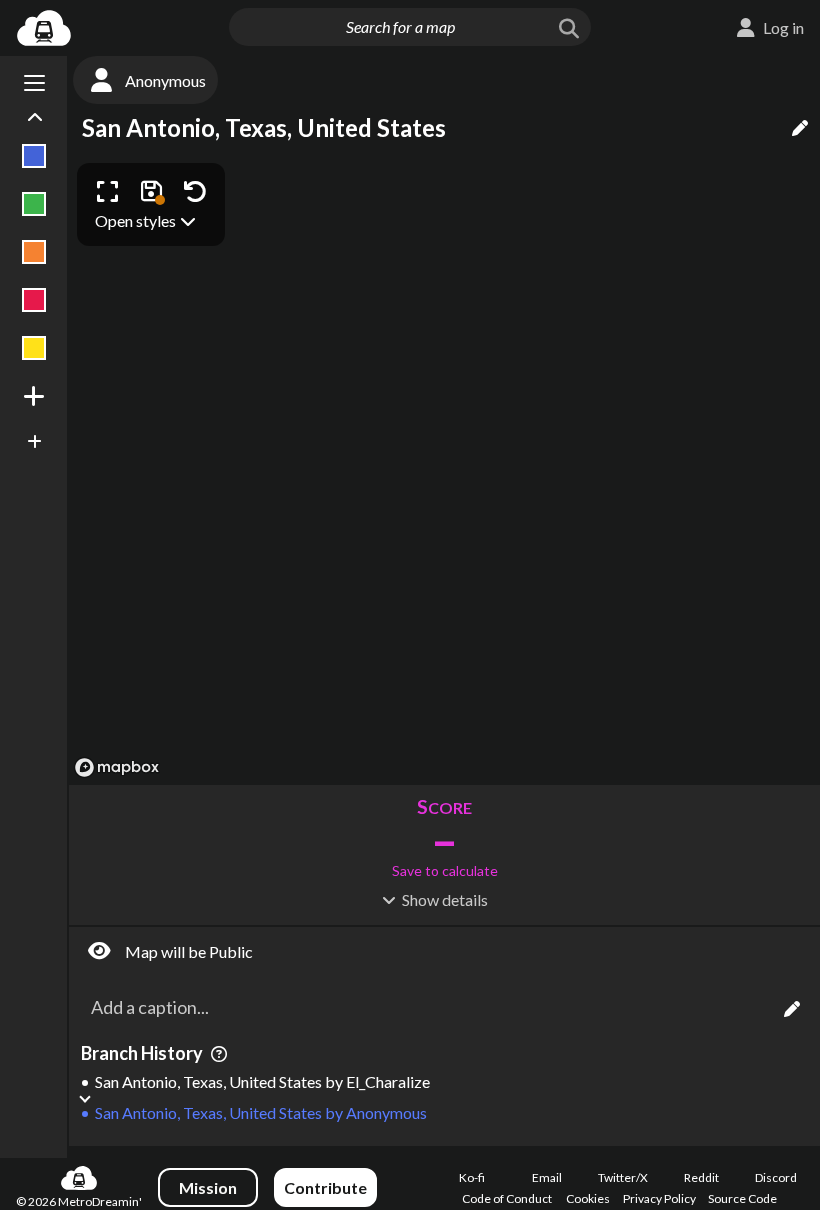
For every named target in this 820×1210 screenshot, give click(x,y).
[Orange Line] (34, 252)
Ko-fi (472, 1177)
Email (547, 1177)
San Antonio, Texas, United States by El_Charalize (262, 1081)
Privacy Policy (659, 1198)
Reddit (701, 1177)
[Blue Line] (34, 156)
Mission (208, 1187)
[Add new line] (34, 396)
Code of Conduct (507, 1198)
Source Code (742, 1198)
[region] (444, 469)
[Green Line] (34, 204)
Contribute (325, 1187)
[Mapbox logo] (117, 767)
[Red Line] (34, 300)
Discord (776, 1177)
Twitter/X (623, 1177)
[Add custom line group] (34, 441)
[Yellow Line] (34, 348)
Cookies (588, 1198)
